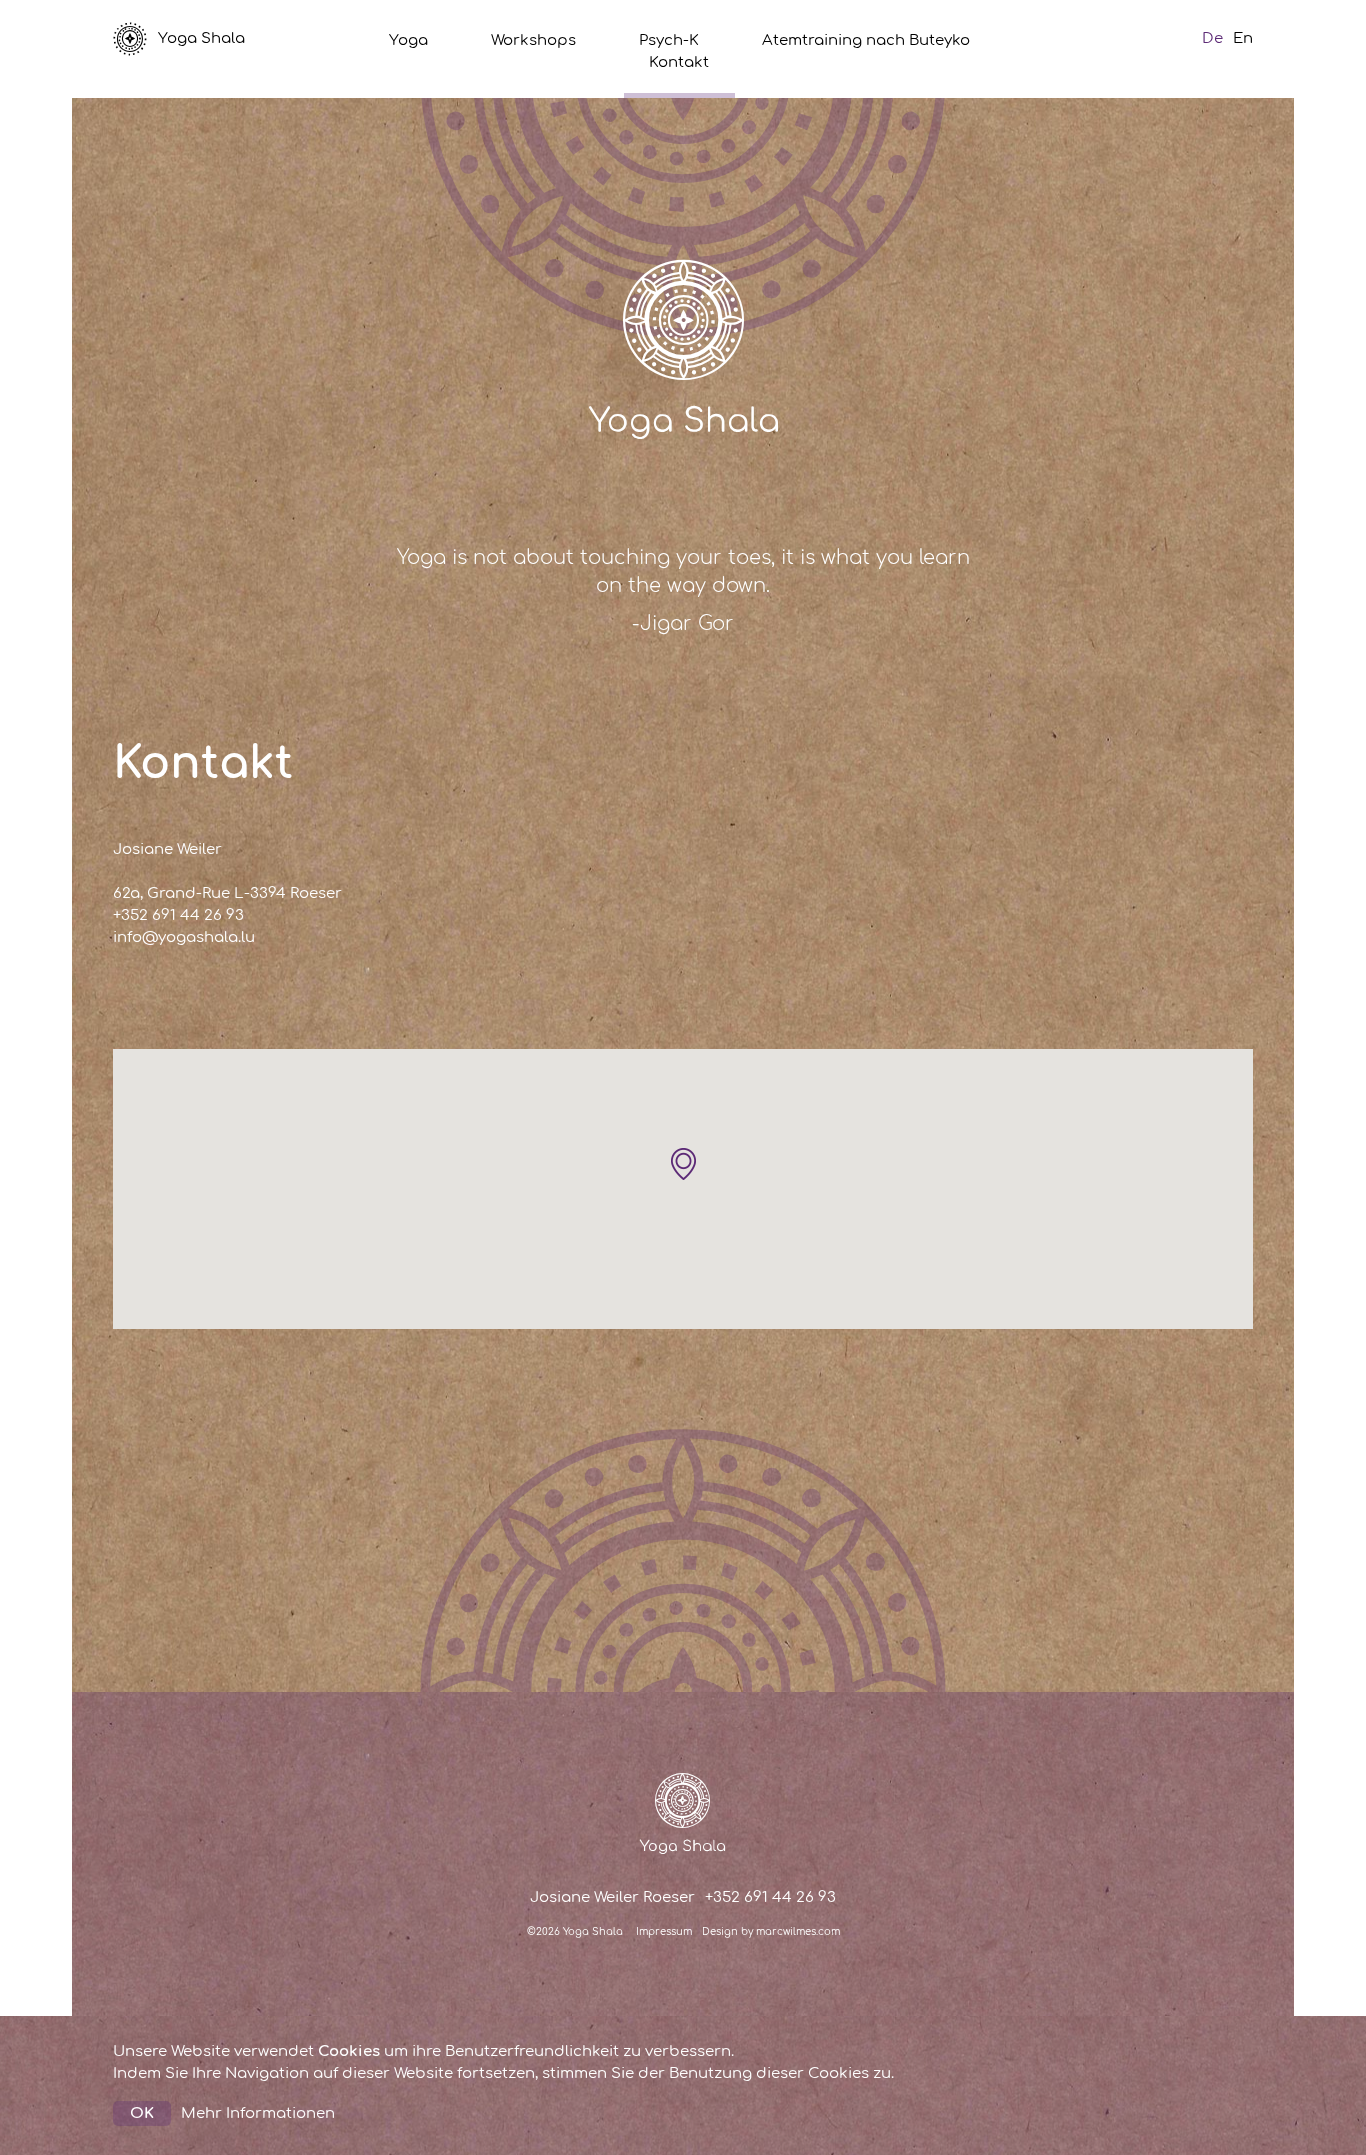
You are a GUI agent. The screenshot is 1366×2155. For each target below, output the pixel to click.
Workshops (533, 40)
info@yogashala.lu (184, 937)
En (1243, 38)
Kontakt (679, 62)
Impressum (664, 1931)
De (1212, 38)
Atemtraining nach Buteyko (866, 40)
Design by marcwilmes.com (771, 1931)
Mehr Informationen (258, 2113)
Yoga (408, 40)
